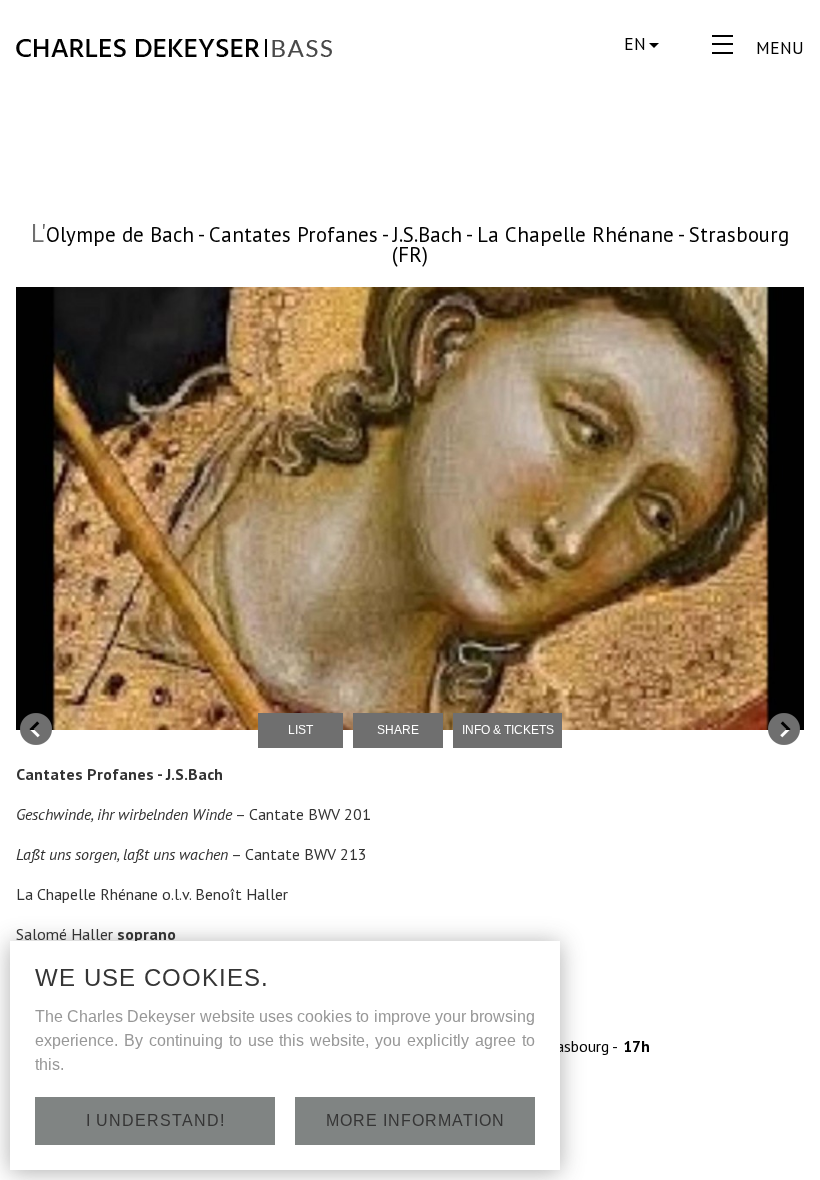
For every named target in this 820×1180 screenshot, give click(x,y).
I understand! (155, 1120)
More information (415, 1120)
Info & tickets (508, 730)
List (300, 730)
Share (398, 730)
